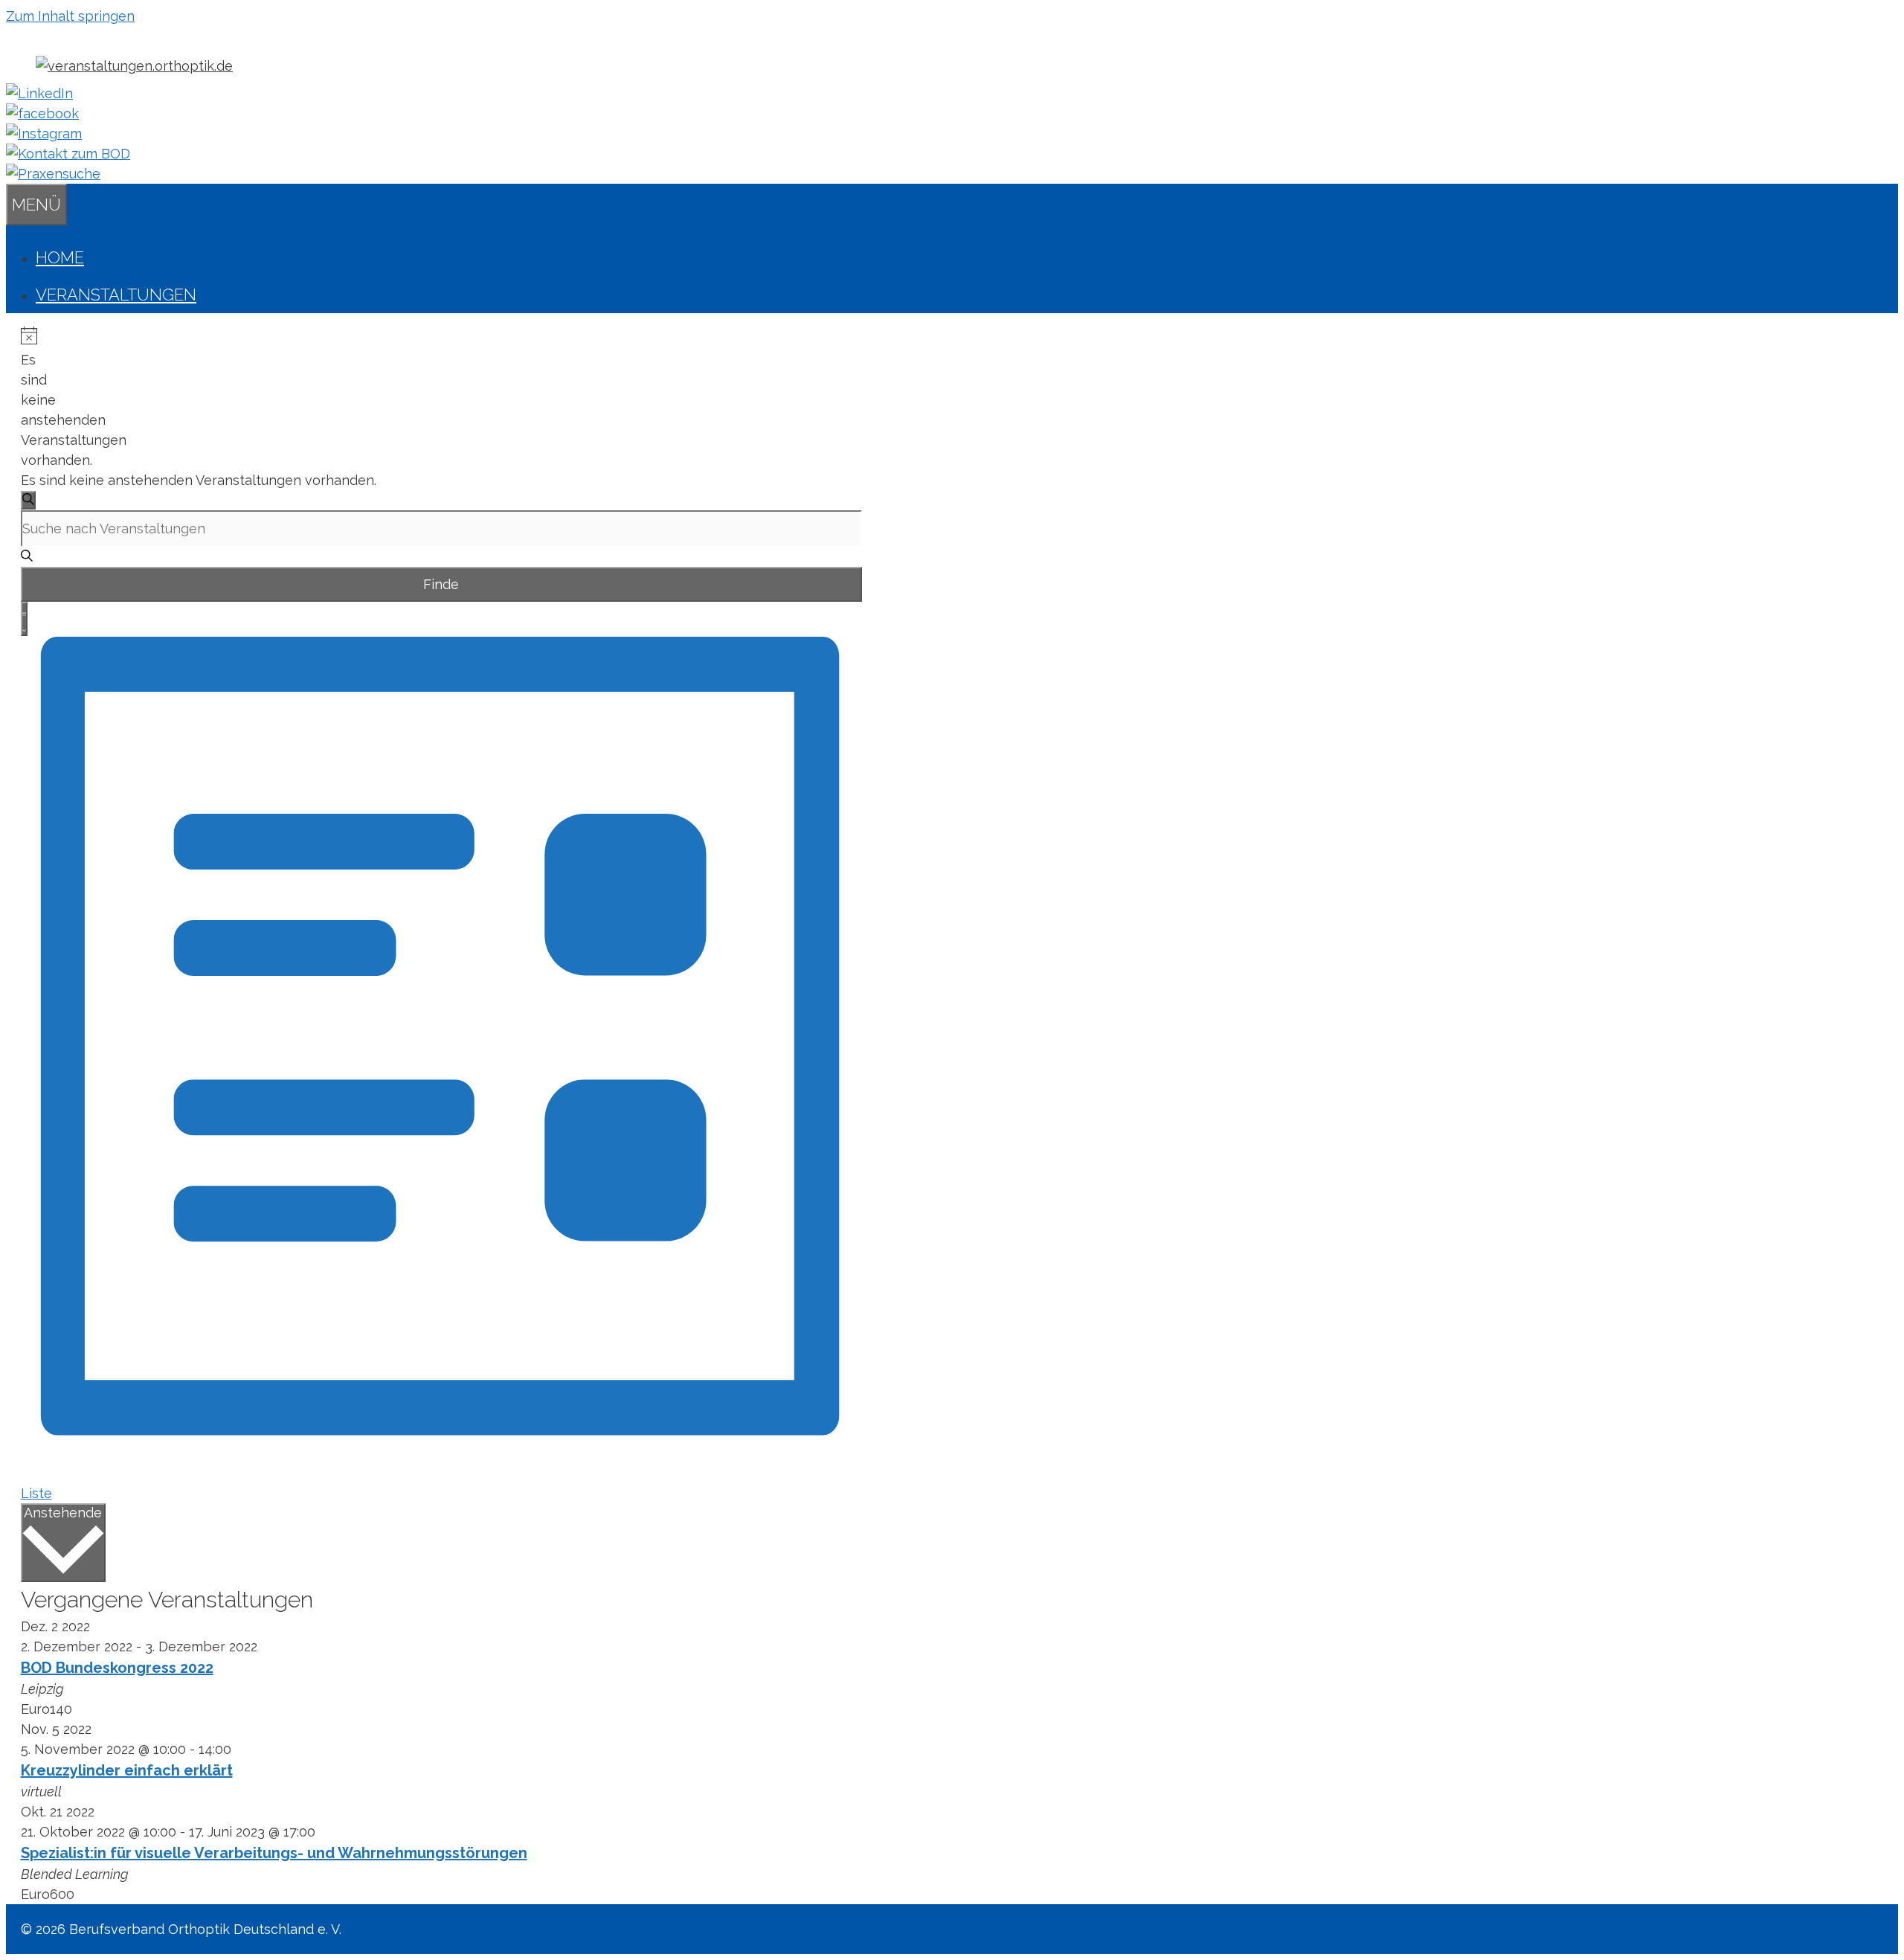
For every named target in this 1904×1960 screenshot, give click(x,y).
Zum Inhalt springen (70, 16)
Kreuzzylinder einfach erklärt (127, 1770)
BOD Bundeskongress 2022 (117, 1668)
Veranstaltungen (116, 295)
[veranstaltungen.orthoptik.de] (134, 66)
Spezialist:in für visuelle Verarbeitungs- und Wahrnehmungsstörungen (274, 1853)
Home (60, 257)
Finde (441, 584)
